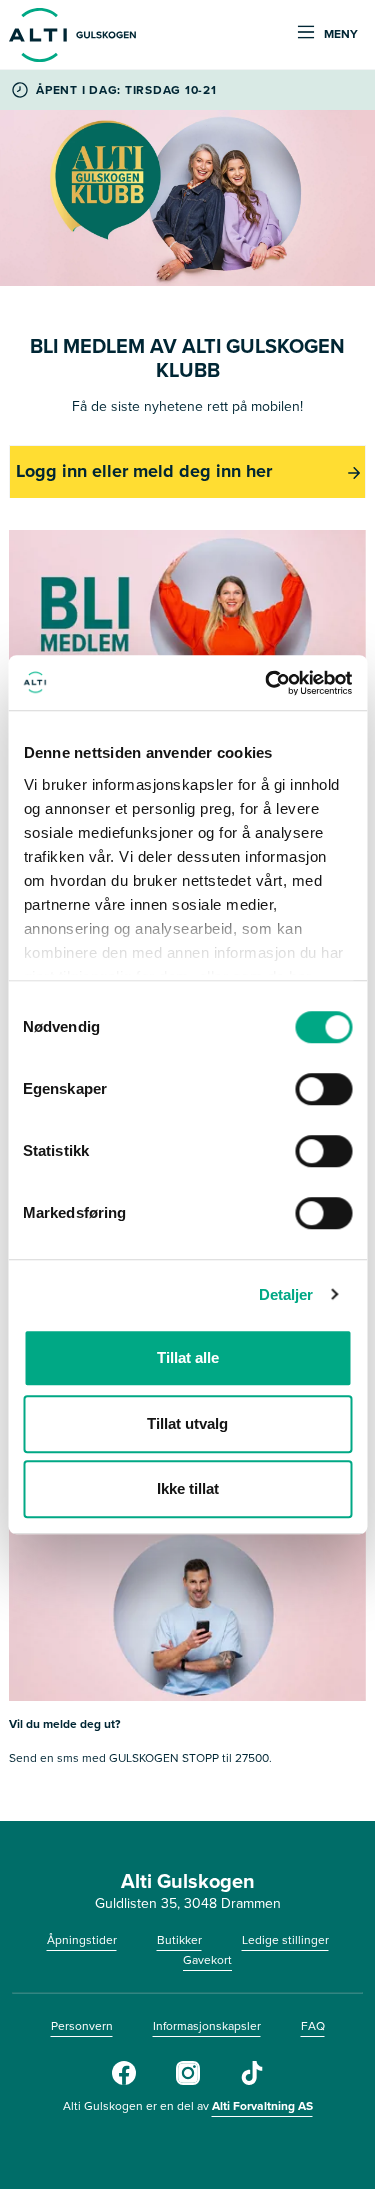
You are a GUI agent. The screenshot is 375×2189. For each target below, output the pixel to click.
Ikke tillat (188, 1488)
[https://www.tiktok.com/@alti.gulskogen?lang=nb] (252, 2081)
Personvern (82, 2026)
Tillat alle (188, 1357)
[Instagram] (188, 2081)
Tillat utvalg (187, 1423)
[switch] (323, 1089)
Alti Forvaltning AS (262, 2106)
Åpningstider (82, 1940)
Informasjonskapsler (207, 2026)
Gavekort (207, 1960)
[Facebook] (124, 2081)
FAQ (313, 2026)
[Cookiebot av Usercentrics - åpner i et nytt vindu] (267, 683)
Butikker (179, 1940)
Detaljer (286, 1294)
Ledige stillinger (285, 1940)
